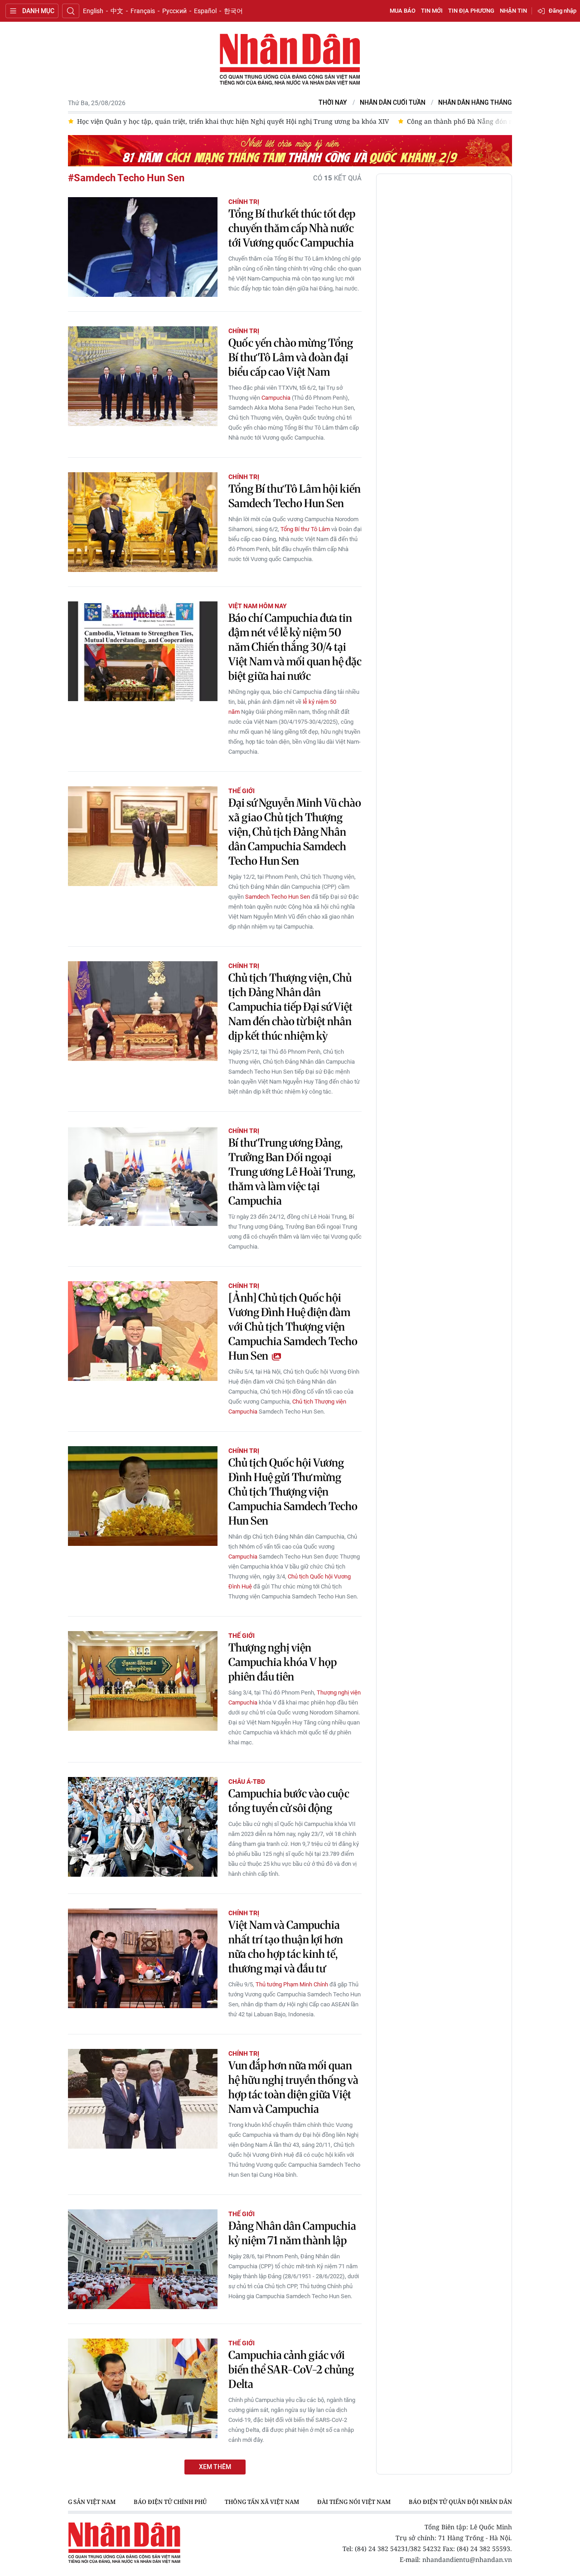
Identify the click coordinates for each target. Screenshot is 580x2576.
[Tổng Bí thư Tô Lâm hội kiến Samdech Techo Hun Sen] (143, 522)
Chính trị (244, 202)
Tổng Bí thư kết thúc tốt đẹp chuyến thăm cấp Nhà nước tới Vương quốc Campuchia (292, 228)
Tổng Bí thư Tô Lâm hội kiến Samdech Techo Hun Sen (295, 496)
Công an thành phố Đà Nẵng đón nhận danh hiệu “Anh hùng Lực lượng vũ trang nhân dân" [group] (306, 121)
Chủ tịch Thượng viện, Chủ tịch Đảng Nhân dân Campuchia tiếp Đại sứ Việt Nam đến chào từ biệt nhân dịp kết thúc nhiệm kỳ (290, 1007)
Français (143, 11)
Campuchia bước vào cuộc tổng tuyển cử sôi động (289, 1801)
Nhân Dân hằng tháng (475, 103)
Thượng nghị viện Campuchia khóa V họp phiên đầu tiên (283, 1662)
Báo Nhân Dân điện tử (290, 60)
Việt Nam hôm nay (258, 606)
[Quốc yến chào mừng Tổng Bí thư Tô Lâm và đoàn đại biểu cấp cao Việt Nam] (143, 376)
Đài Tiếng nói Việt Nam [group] (354, 2502)
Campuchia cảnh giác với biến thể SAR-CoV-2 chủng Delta (291, 2370)
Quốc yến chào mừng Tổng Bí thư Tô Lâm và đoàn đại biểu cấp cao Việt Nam (291, 357)
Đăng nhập (563, 11)
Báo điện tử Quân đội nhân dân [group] (460, 2502)
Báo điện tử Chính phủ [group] (170, 2502)
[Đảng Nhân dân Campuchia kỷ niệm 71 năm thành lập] (143, 2259)
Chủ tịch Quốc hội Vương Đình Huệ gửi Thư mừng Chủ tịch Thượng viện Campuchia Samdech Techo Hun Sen (293, 1492)
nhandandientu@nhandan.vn (467, 2559)
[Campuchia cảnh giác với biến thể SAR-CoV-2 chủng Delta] (143, 2388)
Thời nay (333, 103)
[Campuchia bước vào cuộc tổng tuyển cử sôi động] (143, 1827)
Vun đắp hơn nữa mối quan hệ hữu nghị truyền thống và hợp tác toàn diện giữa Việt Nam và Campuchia (293, 2087)
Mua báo (403, 11)
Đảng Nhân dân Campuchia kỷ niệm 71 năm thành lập (292, 2233)
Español (205, 11)
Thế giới (242, 791)
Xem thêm (215, 2467)
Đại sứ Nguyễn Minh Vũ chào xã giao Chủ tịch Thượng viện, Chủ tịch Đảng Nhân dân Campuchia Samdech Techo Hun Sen (295, 832)
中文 (117, 11)
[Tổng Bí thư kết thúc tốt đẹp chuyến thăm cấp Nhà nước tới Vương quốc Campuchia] (143, 247)
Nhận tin (513, 11)
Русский (174, 11)
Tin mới (432, 11)
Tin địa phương (471, 11)
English (93, 11)
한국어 (233, 11)
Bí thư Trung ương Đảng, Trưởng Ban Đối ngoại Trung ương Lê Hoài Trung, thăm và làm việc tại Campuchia (292, 1172)
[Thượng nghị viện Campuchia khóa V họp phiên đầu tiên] (143, 1681)
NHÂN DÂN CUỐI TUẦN (393, 103)
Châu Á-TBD (247, 1782)
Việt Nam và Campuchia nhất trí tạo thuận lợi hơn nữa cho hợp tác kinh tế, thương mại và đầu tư (286, 1947)
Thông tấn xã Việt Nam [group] (262, 2502)
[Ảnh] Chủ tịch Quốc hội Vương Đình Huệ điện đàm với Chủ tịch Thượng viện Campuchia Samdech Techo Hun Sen (293, 1327)
